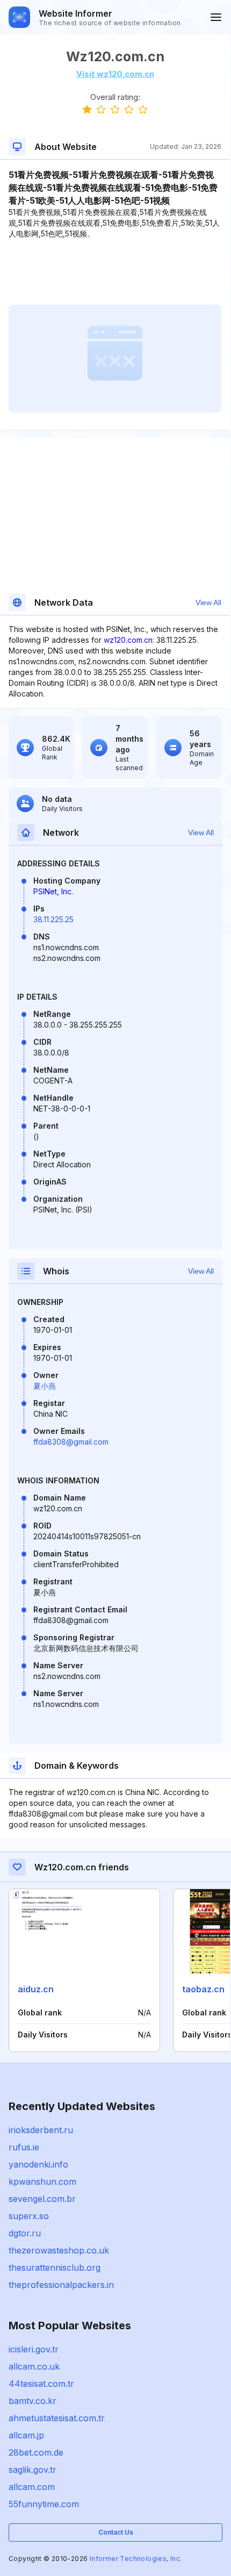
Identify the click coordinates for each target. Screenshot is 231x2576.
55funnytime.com (44, 2504)
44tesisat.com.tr (41, 2384)
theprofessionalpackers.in (61, 2285)
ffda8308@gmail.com (71, 1442)
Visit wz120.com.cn (115, 74)
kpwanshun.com (42, 2182)
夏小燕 (45, 1386)
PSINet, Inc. (53, 891)
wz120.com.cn (128, 640)
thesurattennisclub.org (55, 2268)
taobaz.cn (203, 1989)
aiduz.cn (36, 1989)
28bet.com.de (36, 2452)
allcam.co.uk (34, 2366)
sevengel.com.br (42, 2199)
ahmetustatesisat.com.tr (57, 2418)
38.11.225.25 (53, 919)
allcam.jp (26, 2435)
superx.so (29, 2216)
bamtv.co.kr (33, 2401)
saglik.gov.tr (33, 2470)
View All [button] (208, 602)
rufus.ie (24, 2147)
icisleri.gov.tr (34, 2349)
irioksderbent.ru (41, 2130)
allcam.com (32, 2487)
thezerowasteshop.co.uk (59, 2250)
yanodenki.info (38, 2164)
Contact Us (116, 2532)
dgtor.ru (25, 2233)
